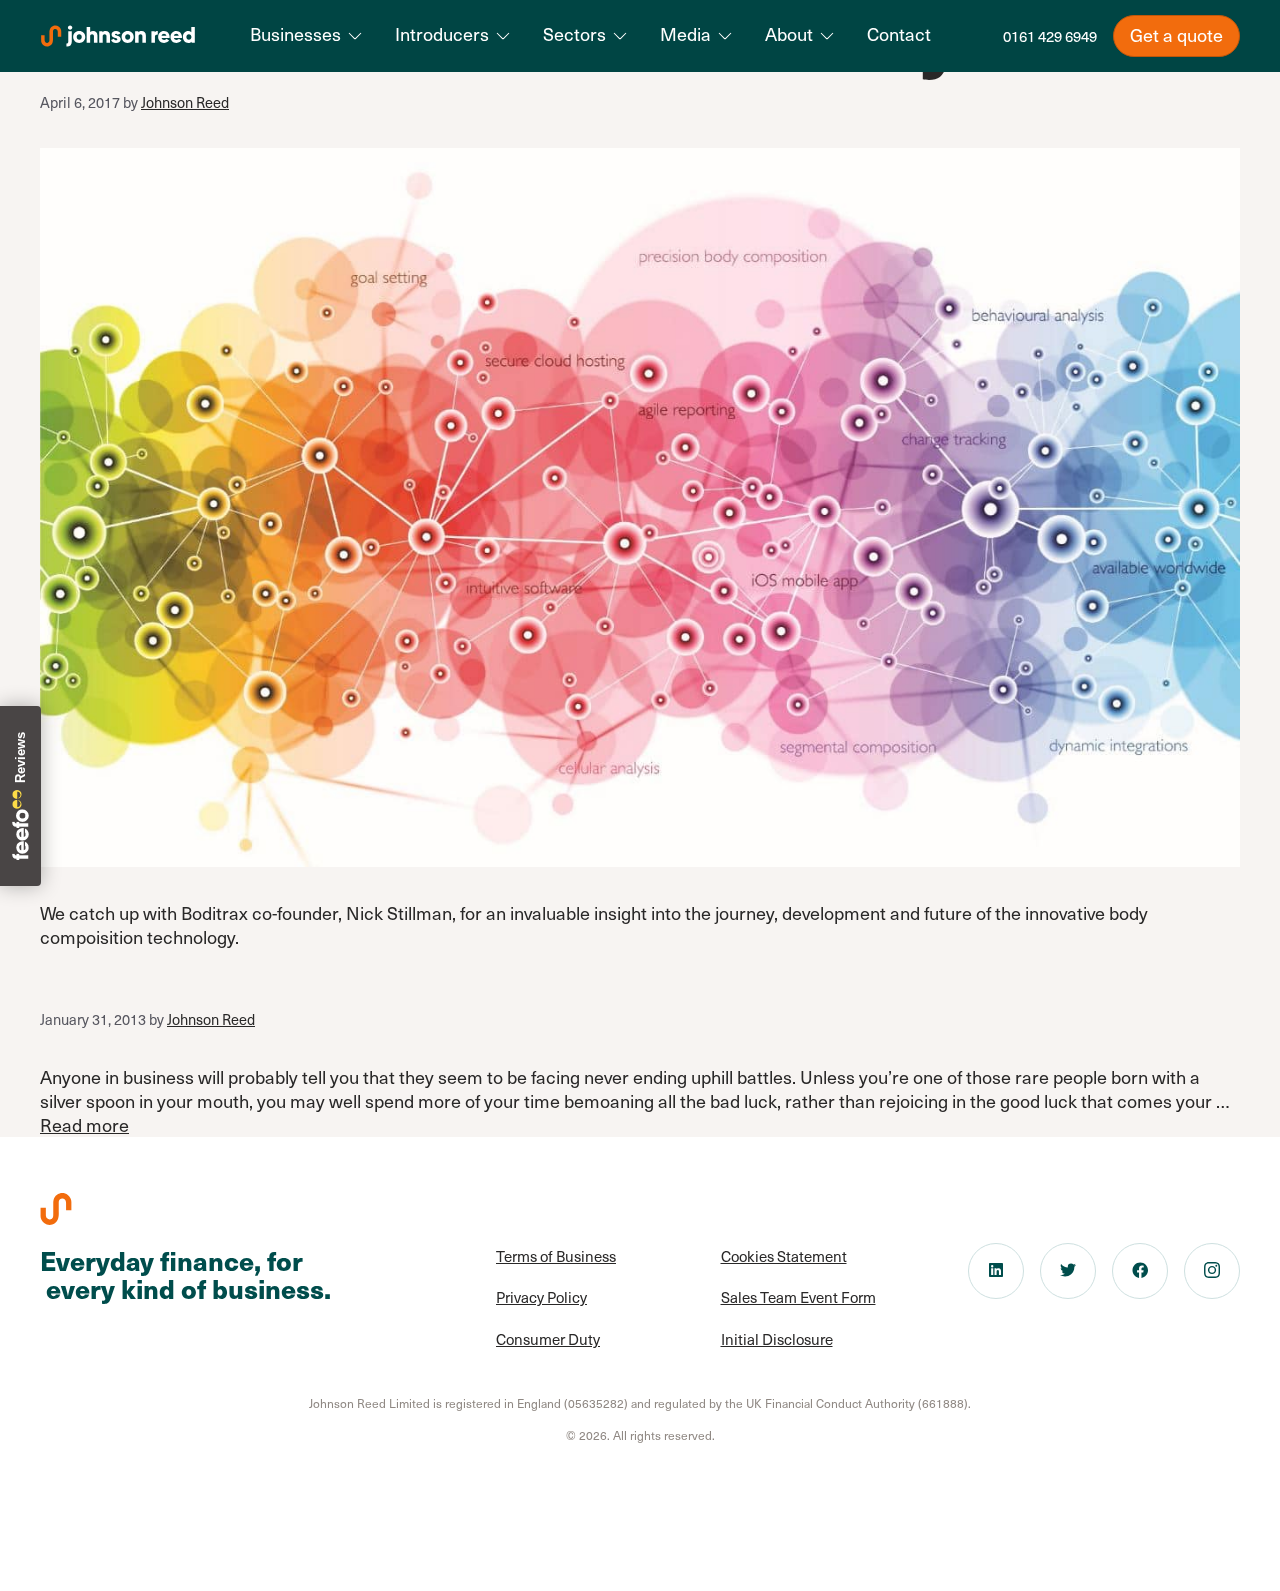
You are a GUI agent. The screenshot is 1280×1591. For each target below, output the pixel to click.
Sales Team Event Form (798, 1297)
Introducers (442, 34)
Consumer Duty (548, 1339)
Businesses (295, 34)
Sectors (574, 34)
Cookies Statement (784, 1256)
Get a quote (1176, 34)
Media (685, 34)
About (789, 34)
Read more (84, 1124)
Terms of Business (556, 1256)
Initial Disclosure (777, 1339)
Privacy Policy (541, 1297)
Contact (899, 34)
